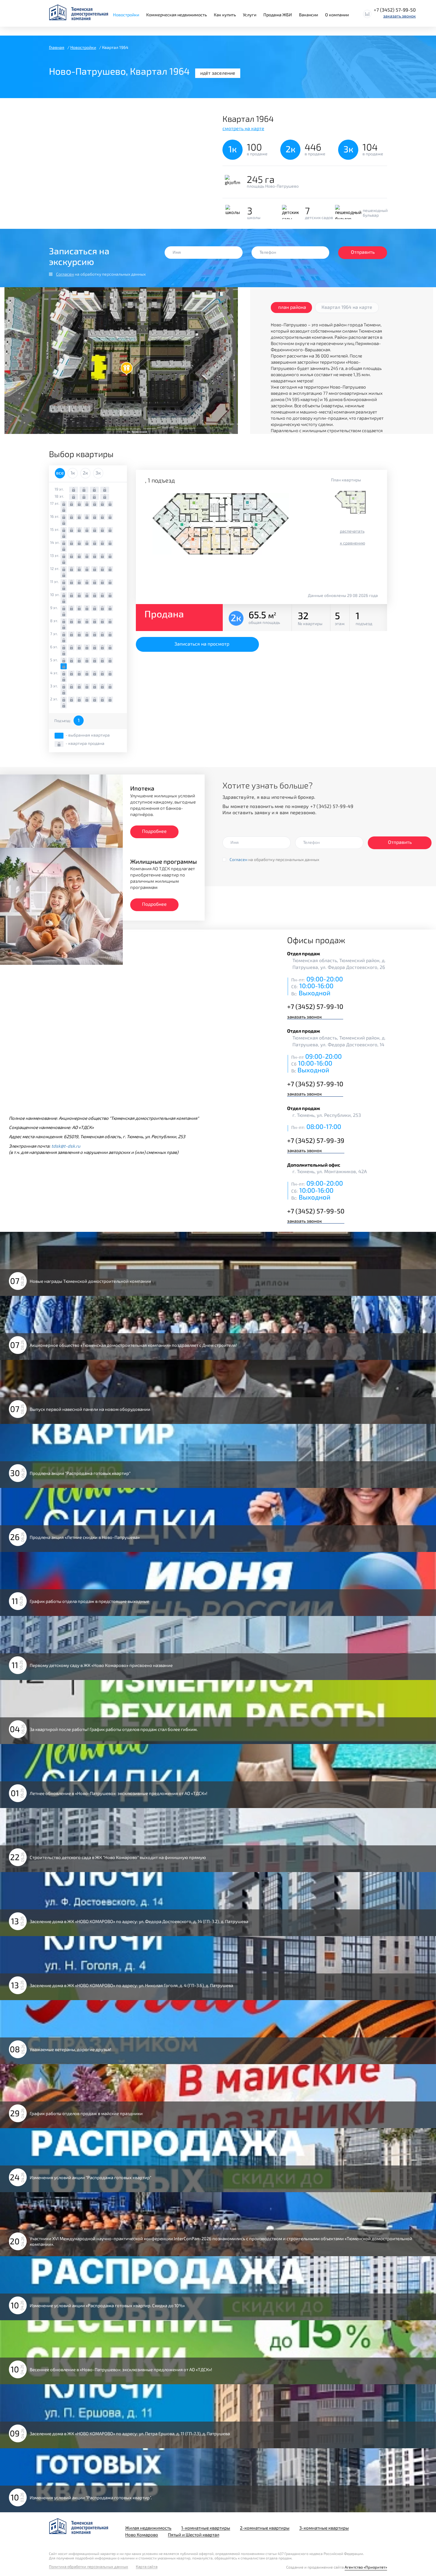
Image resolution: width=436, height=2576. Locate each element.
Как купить (225, 15)
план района (292, 307)
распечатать (352, 531)
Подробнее (154, 831)
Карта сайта (147, 2567)
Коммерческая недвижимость (176, 15)
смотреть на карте (243, 128)
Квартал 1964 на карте (347, 307)
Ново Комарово (142, 2535)
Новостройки (126, 15)
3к (98, 473)
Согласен (65, 274)
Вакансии (308, 15)
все (60, 473)
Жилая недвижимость (148, 2528)
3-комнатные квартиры (324, 2528)
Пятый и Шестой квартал (194, 2535)
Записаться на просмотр (202, 644)
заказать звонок (400, 16)
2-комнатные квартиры (265, 2528)
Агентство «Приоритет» (366, 2567)
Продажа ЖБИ (278, 15)
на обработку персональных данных (101, 274)
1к (73, 473)
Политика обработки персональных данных (89, 2567)
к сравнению (353, 543)
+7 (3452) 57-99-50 (395, 10)
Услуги (250, 15)
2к (85, 473)
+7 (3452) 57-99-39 (316, 1140)
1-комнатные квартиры (206, 2528)
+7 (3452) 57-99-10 (315, 1006)
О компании (337, 15)
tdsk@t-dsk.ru (66, 1146)
